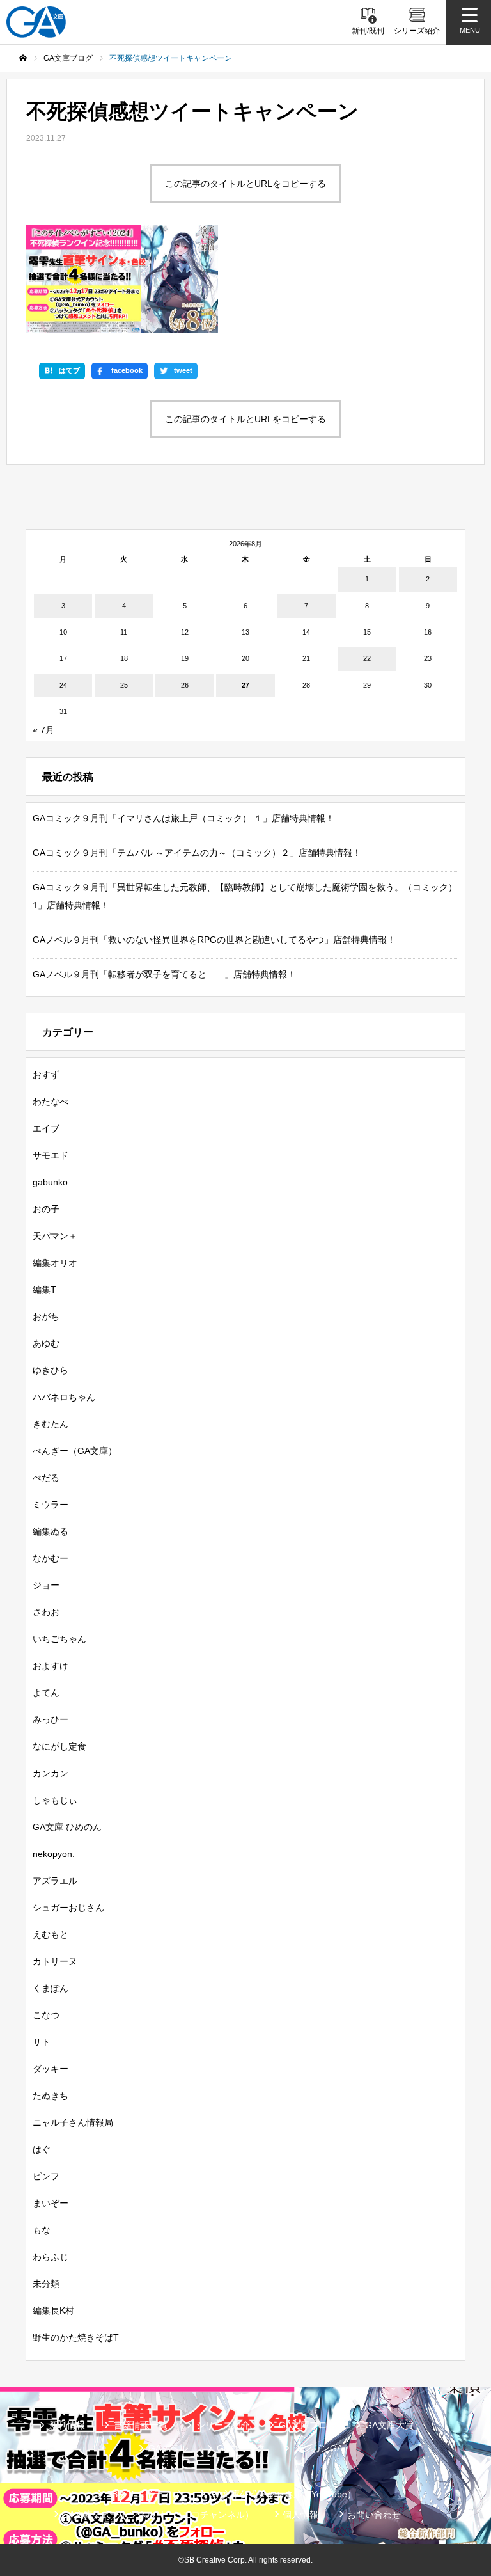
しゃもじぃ (55, 1800)
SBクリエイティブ (143, 2494)
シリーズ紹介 (223, 2425)
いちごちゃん (59, 1639)
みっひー (51, 1719)
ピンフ (46, 2176)
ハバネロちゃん (64, 1397)
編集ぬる (51, 1531)
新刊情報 (67, 2425)
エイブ (46, 1128)
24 (63, 685)
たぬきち (51, 2096)
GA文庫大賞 (389, 2425)
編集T (44, 1290)
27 (245, 685)
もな (42, 2230)
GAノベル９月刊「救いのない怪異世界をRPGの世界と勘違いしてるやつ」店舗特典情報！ (214, 940)
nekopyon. (54, 1854)
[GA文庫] (36, 22)
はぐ (42, 2149)
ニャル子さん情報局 (73, 2122)
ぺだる (46, 1478)
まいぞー (51, 2203)
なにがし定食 (59, 1746)
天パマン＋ (55, 1236)
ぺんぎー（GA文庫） (75, 1451)
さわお (46, 1612)
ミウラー (51, 1505)
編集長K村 (53, 2311)
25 (124, 685)
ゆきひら (51, 1370)
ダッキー (51, 2069)
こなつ (46, 2015)
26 (185, 685)
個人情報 (300, 2515)
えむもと (51, 1934)
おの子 (46, 1209)
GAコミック (241, 2448)
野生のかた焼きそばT (76, 2337)
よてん (46, 1693)
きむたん (51, 1424)
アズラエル (55, 1881)
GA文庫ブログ (308, 2425)
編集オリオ (55, 1263)
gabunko (50, 1182)
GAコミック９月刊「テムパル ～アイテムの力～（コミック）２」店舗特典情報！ (197, 853)
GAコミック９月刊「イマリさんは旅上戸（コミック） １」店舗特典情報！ (183, 818)
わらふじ (51, 2257)
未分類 (46, 2284)
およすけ (51, 1666)
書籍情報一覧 (141, 2425)
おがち (46, 1316)
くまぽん (51, 1988)
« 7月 (43, 730)
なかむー (51, 1558)
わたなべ (51, 1102)
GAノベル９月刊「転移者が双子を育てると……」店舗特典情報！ (164, 974)
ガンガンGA (318, 2448)
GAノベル (168, 2448)
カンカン (51, 1773)
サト (42, 2042)
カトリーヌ (55, 1961)
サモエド (51, 1155)
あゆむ (46, 1343)
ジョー (46, 1585)
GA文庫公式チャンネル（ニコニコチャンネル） (158, 2515)
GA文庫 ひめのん (67, 1827)
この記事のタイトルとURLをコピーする (245, 184)
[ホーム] (23, 58)
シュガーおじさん (68, 1908)
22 (367, 658)
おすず (46, 1075)
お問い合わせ (374, 2515)
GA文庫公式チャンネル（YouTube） (283, 2494)
